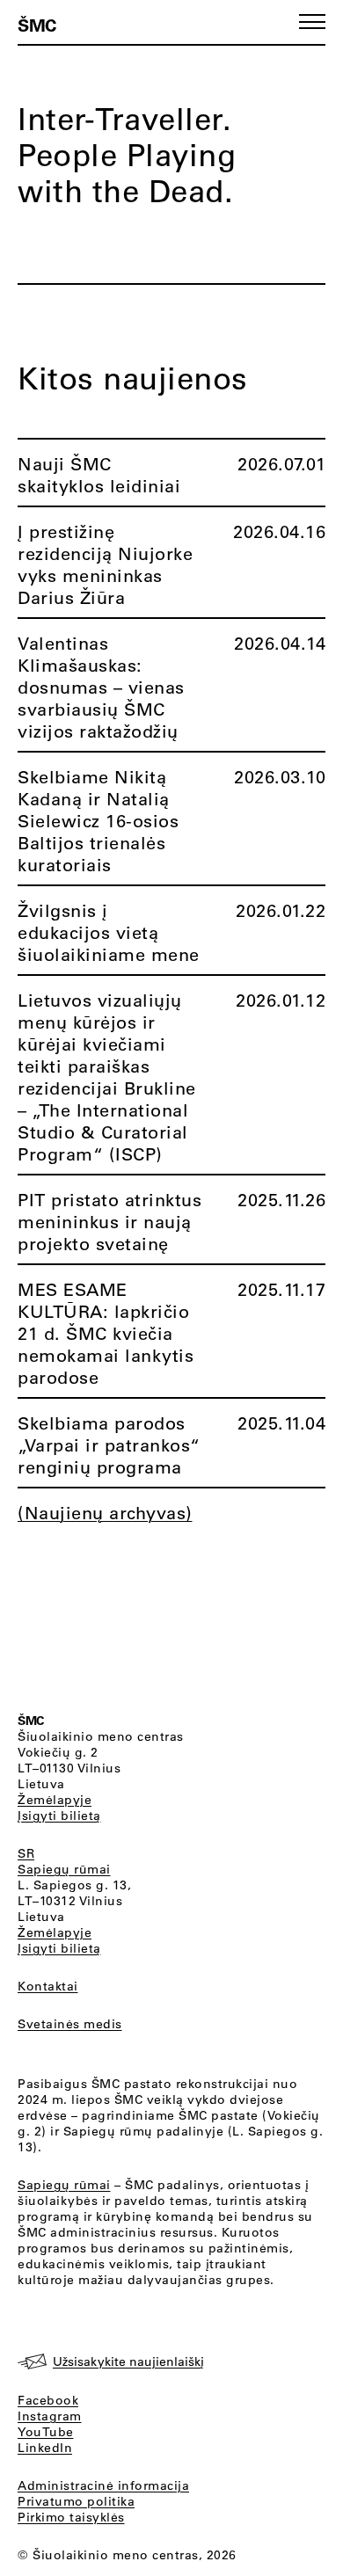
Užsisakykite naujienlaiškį (128, 2361)
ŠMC (37, 25)
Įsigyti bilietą (59, 1816)
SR (26, 1853)
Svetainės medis (70, 2024)
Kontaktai (48, 1986)
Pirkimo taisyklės (71, 2517)
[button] (312, 22)
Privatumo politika (76, 2501)
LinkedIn (45, 2448)
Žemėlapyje (55, 1800)
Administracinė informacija (103, 2485)
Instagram (50, 2416)
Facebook (48, 2400)
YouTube (46, 2432)
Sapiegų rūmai (64, 1869)
